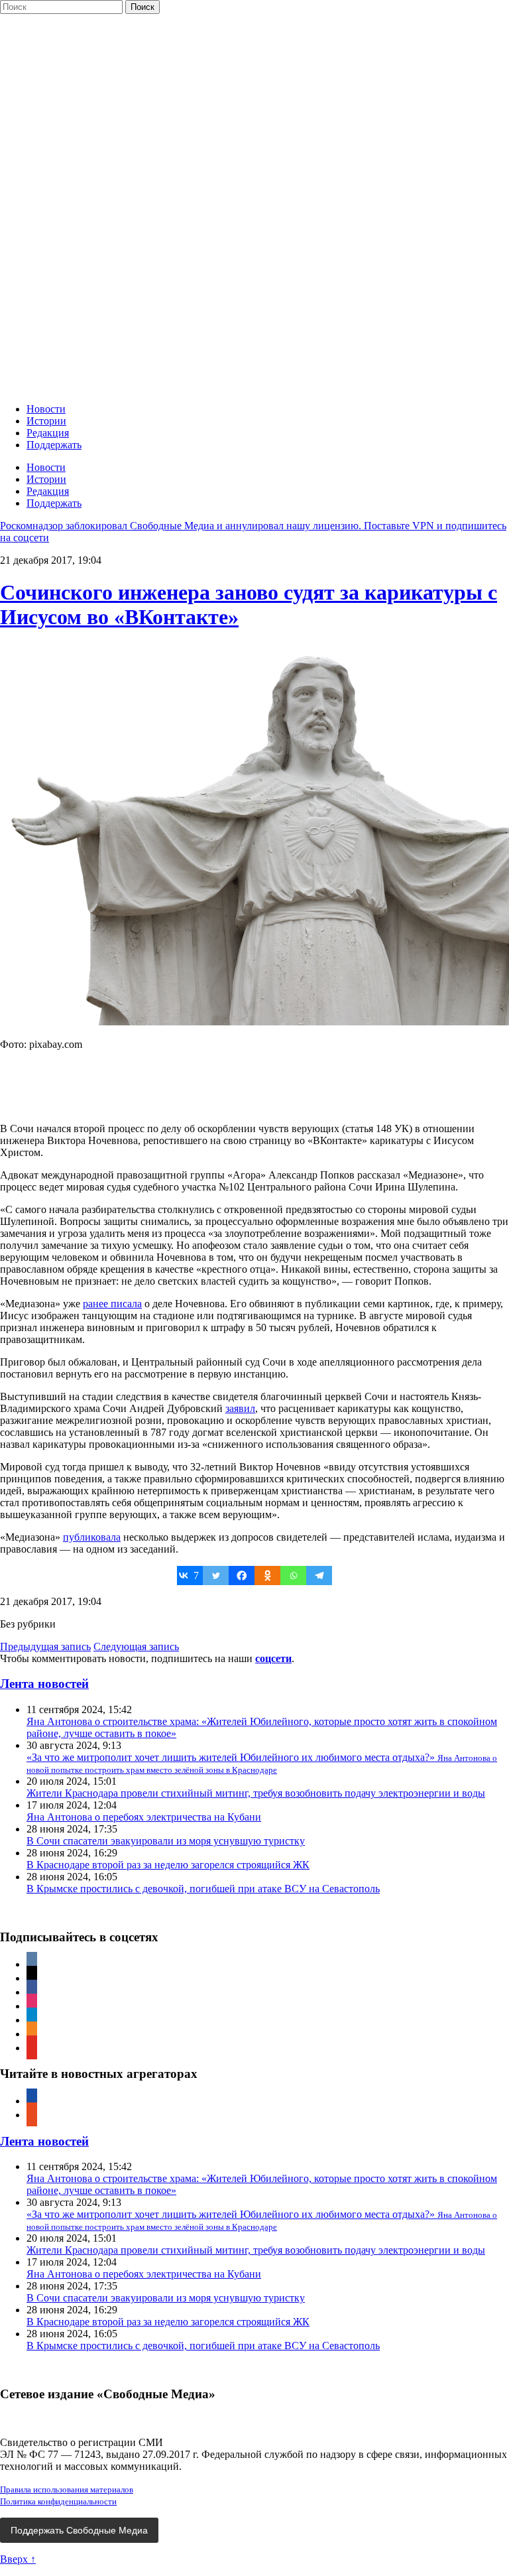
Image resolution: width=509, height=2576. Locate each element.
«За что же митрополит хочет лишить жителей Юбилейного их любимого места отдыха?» (262, 1763)
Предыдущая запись (45, 1646)
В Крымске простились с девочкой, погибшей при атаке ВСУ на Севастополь (203, 1889)
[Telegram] (319, 1576)
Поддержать (54, 445)
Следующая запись (136, 1646)
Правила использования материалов (67, 2489)
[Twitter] (216, 1576)
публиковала (92, 1537)
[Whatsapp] (293, 1576)
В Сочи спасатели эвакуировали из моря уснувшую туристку (166, 1841)
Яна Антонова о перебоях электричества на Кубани (144, 1817)
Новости (46, 409)
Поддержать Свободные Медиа (79, 2530)
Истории (46, 421)
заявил (240, 1408)
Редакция (48, 433)
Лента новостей (44, 1684)
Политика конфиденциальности (58, 2501)
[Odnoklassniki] (267, 1576)
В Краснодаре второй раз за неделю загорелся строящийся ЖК (168, 1865)
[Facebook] (242, 1576)
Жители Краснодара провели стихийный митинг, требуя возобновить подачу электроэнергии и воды (256, 1793)
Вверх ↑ (18, 2559)
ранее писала (112, 1304)
